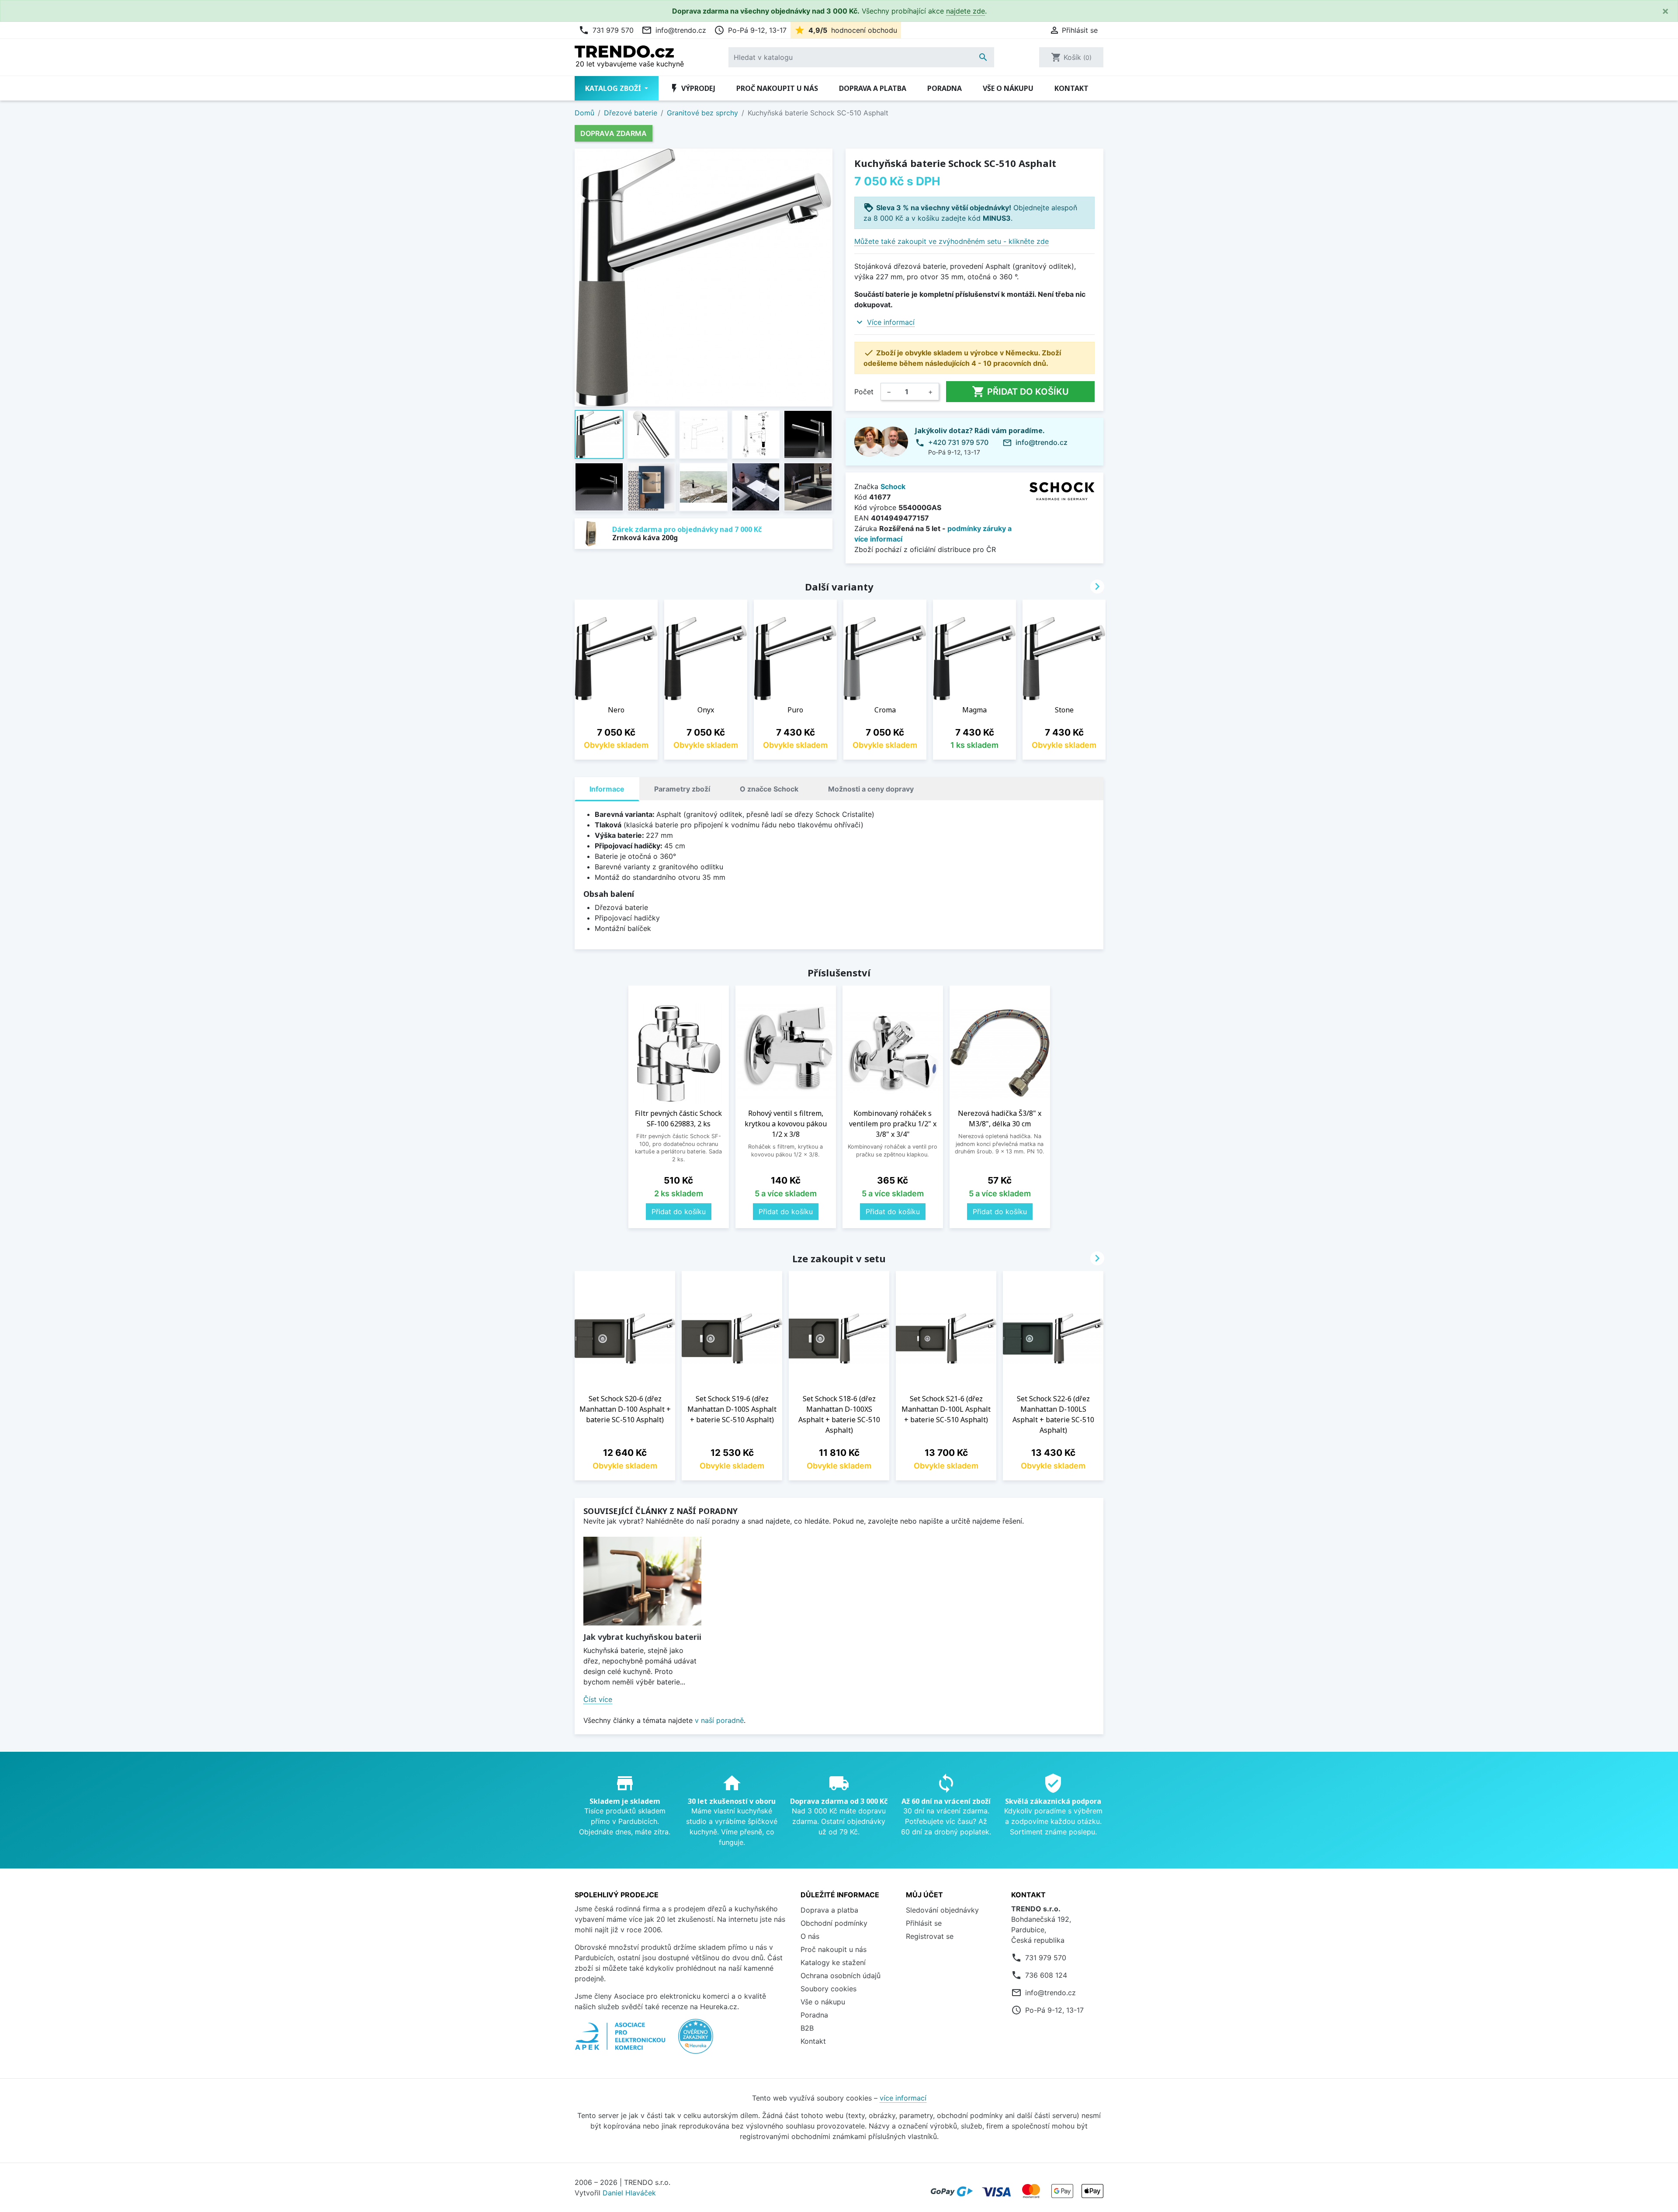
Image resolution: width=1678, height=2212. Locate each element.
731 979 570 (606, 30)
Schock (893, 486)
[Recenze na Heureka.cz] (696, 2041)
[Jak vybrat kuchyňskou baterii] (642, 1581)
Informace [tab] (607, 789)
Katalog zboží (614, 88)
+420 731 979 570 (958, 442)
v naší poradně (719, 1720)
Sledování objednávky (942, 1910)
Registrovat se (930, 1936)
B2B (807, 2028)
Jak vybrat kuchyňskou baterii (642, 1637)
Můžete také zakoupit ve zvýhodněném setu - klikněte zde (952, 241)
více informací (903, 2098)
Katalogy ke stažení (833, 1962)
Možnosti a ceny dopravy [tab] (871, 789)
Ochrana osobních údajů (841, 1976)
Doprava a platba (873, 88)
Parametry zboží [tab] (682, 789)
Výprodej (692, 88)
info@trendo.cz (674, 30)
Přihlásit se (924, 1923)
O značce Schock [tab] (769, 789)
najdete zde (966, 11)
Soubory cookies (829, 1989)
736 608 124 (1046, 1975)
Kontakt (1071, 88)
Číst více (598, 1699)
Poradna (945, 88)
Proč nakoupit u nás (777, 88)
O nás (810, 1936)
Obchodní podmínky (834, 1923)
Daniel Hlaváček (629, 2193)
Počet (864, 392)
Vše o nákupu (1008, 88)
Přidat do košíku (1020, 392)
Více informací (891, 322)
